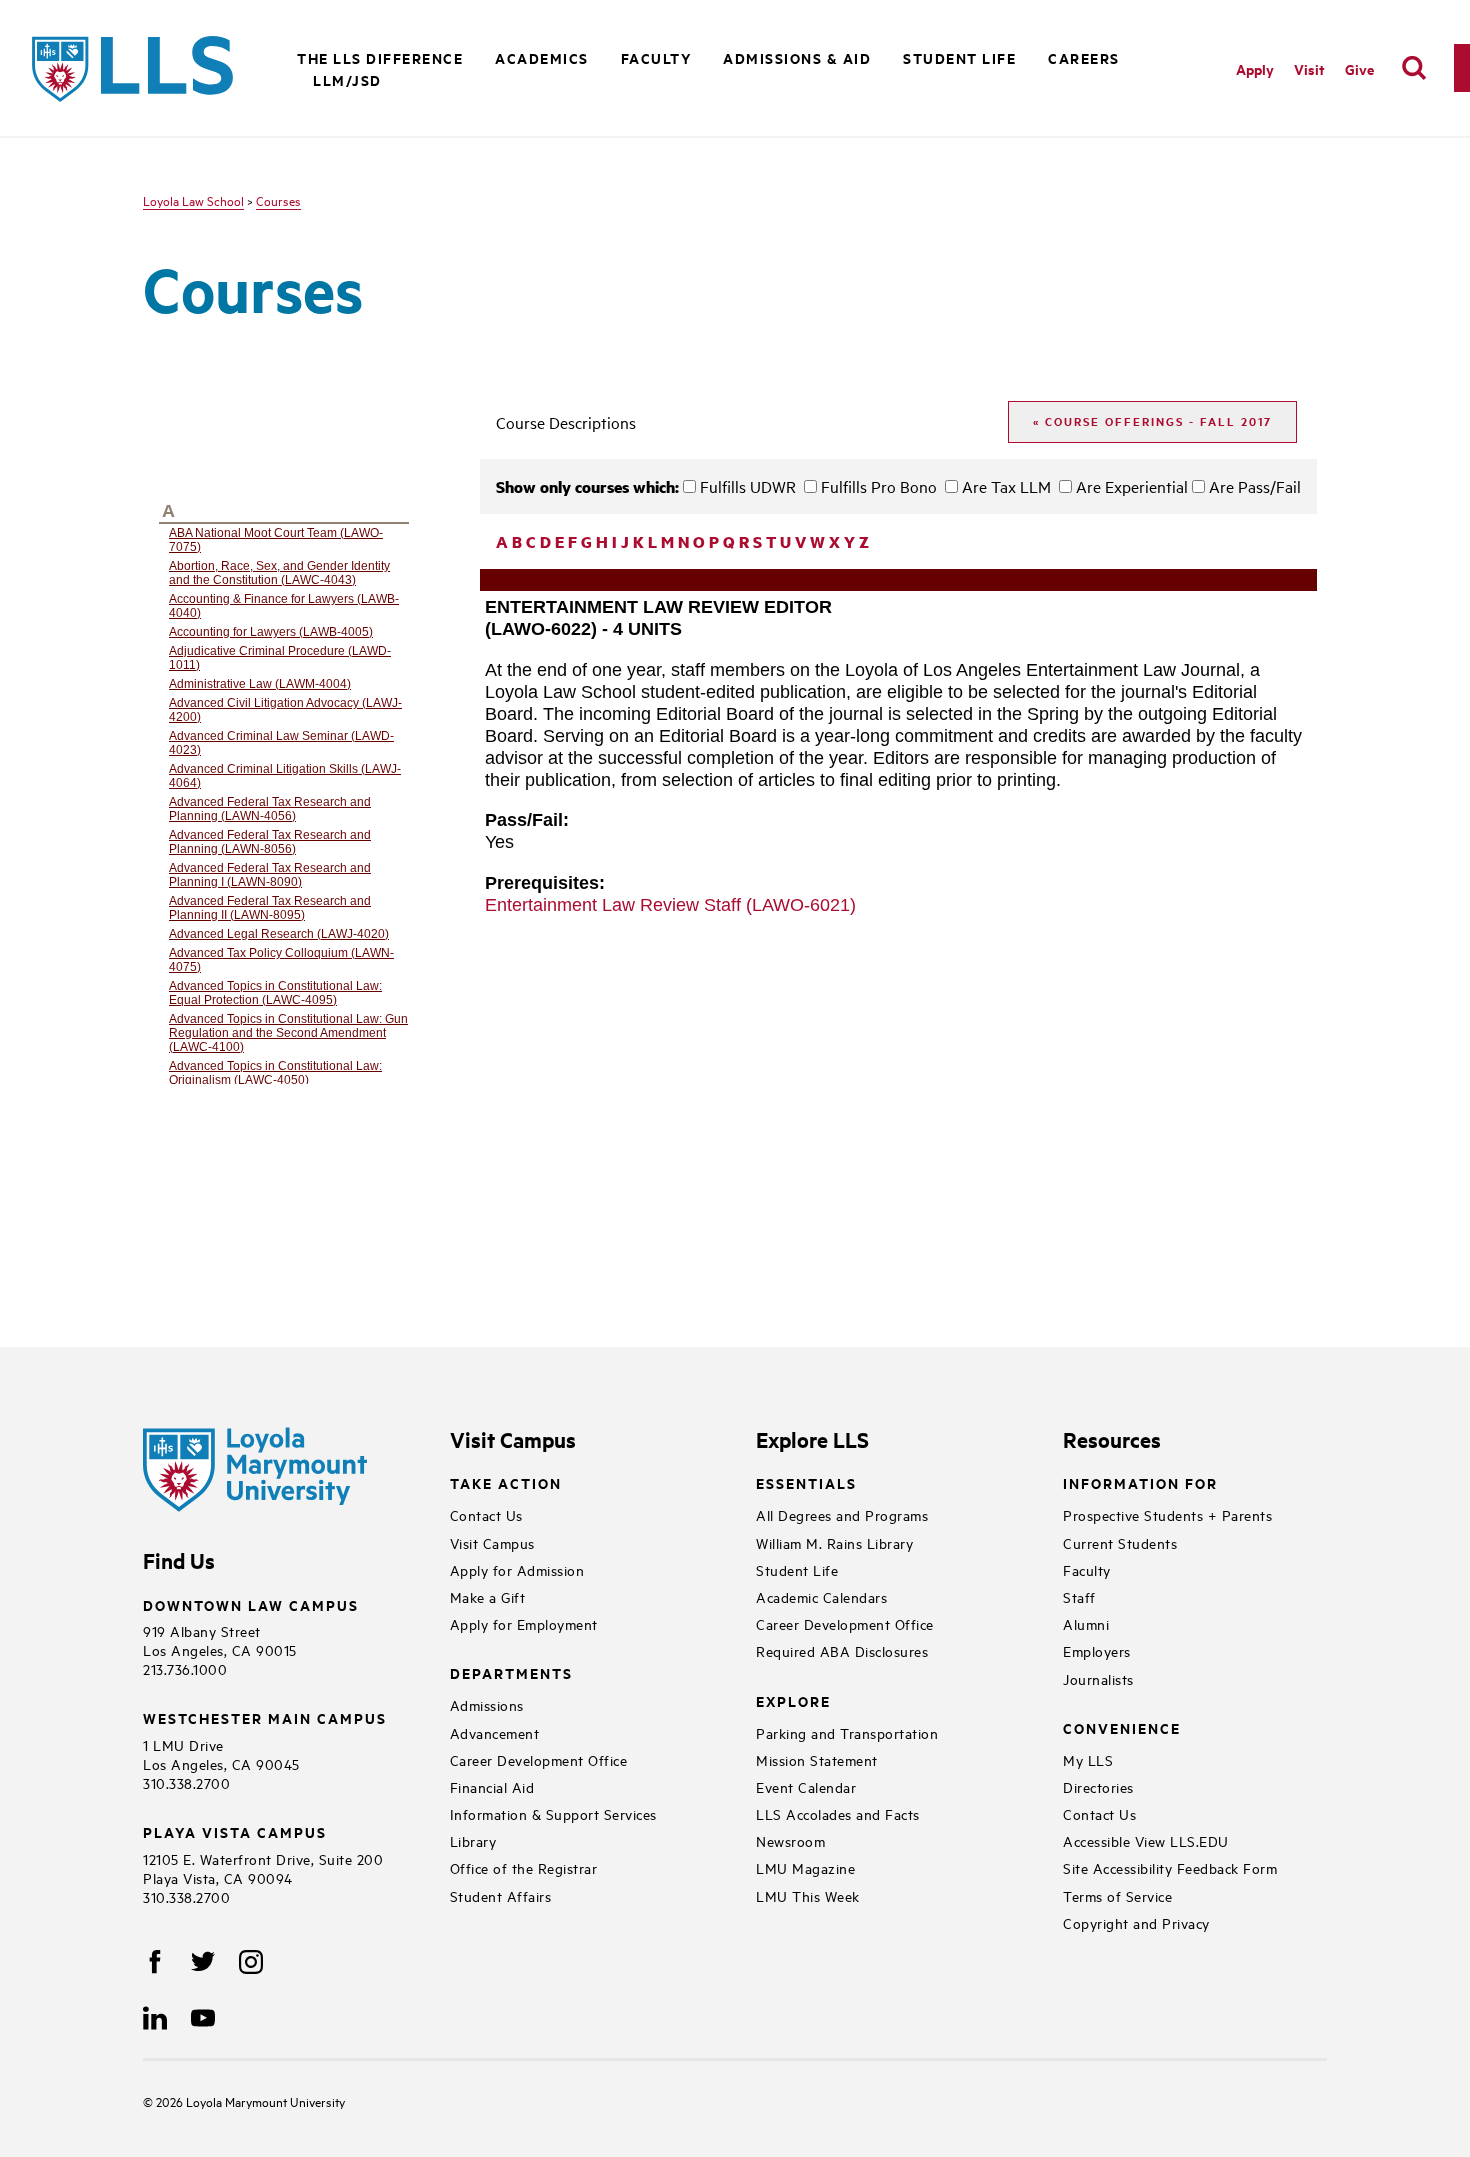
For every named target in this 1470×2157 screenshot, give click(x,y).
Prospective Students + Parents (1167, 1514)
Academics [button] (542, 57)
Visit (1309, 68)
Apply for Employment (524, 1623)
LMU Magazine (805, 1867)
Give (1359, 68)
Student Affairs (501, 1895)
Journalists (1098, 1678)
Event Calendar (806, 1786)
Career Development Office (539, 1759)
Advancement (495, 1732)
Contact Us (486, 1514)
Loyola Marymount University (250, 2101)
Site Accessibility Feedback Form (1170, 1867)
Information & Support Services (553, 1813)
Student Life (797, 1569)
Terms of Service (1117, 1895)
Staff (1079, 1596)
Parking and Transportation (847, 1732)
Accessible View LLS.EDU (1146, 1840)
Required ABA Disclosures (842, 1650)
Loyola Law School (193, 200)
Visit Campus (492, 1542)
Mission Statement (817, 1759)
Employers (1097, 1650)
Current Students (1120, 1542)
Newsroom (790, 1840)
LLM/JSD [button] (347, 79)
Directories (1098, 1786)
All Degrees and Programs (842, 1514)
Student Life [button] (959, 57)
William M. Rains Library (834, 1542)
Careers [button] (1084, 57)
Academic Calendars (821, 1596)
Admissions (487, 1704)
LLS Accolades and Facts (838, 1813)
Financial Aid (492, 1786)
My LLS (1088, 1759)
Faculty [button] (656, 57)
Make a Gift (488, 1596)
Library (473, 1840)
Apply (1255, 68)
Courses (278, 200)
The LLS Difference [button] (380, 57)
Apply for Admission (517, 1569)
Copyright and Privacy (1136, 1922)
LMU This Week (808, 1895)
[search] (1414, 68)
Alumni (1086, 1623)
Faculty (1087, 1569)
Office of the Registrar (524, 1867)
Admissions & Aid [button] (797, 57)
